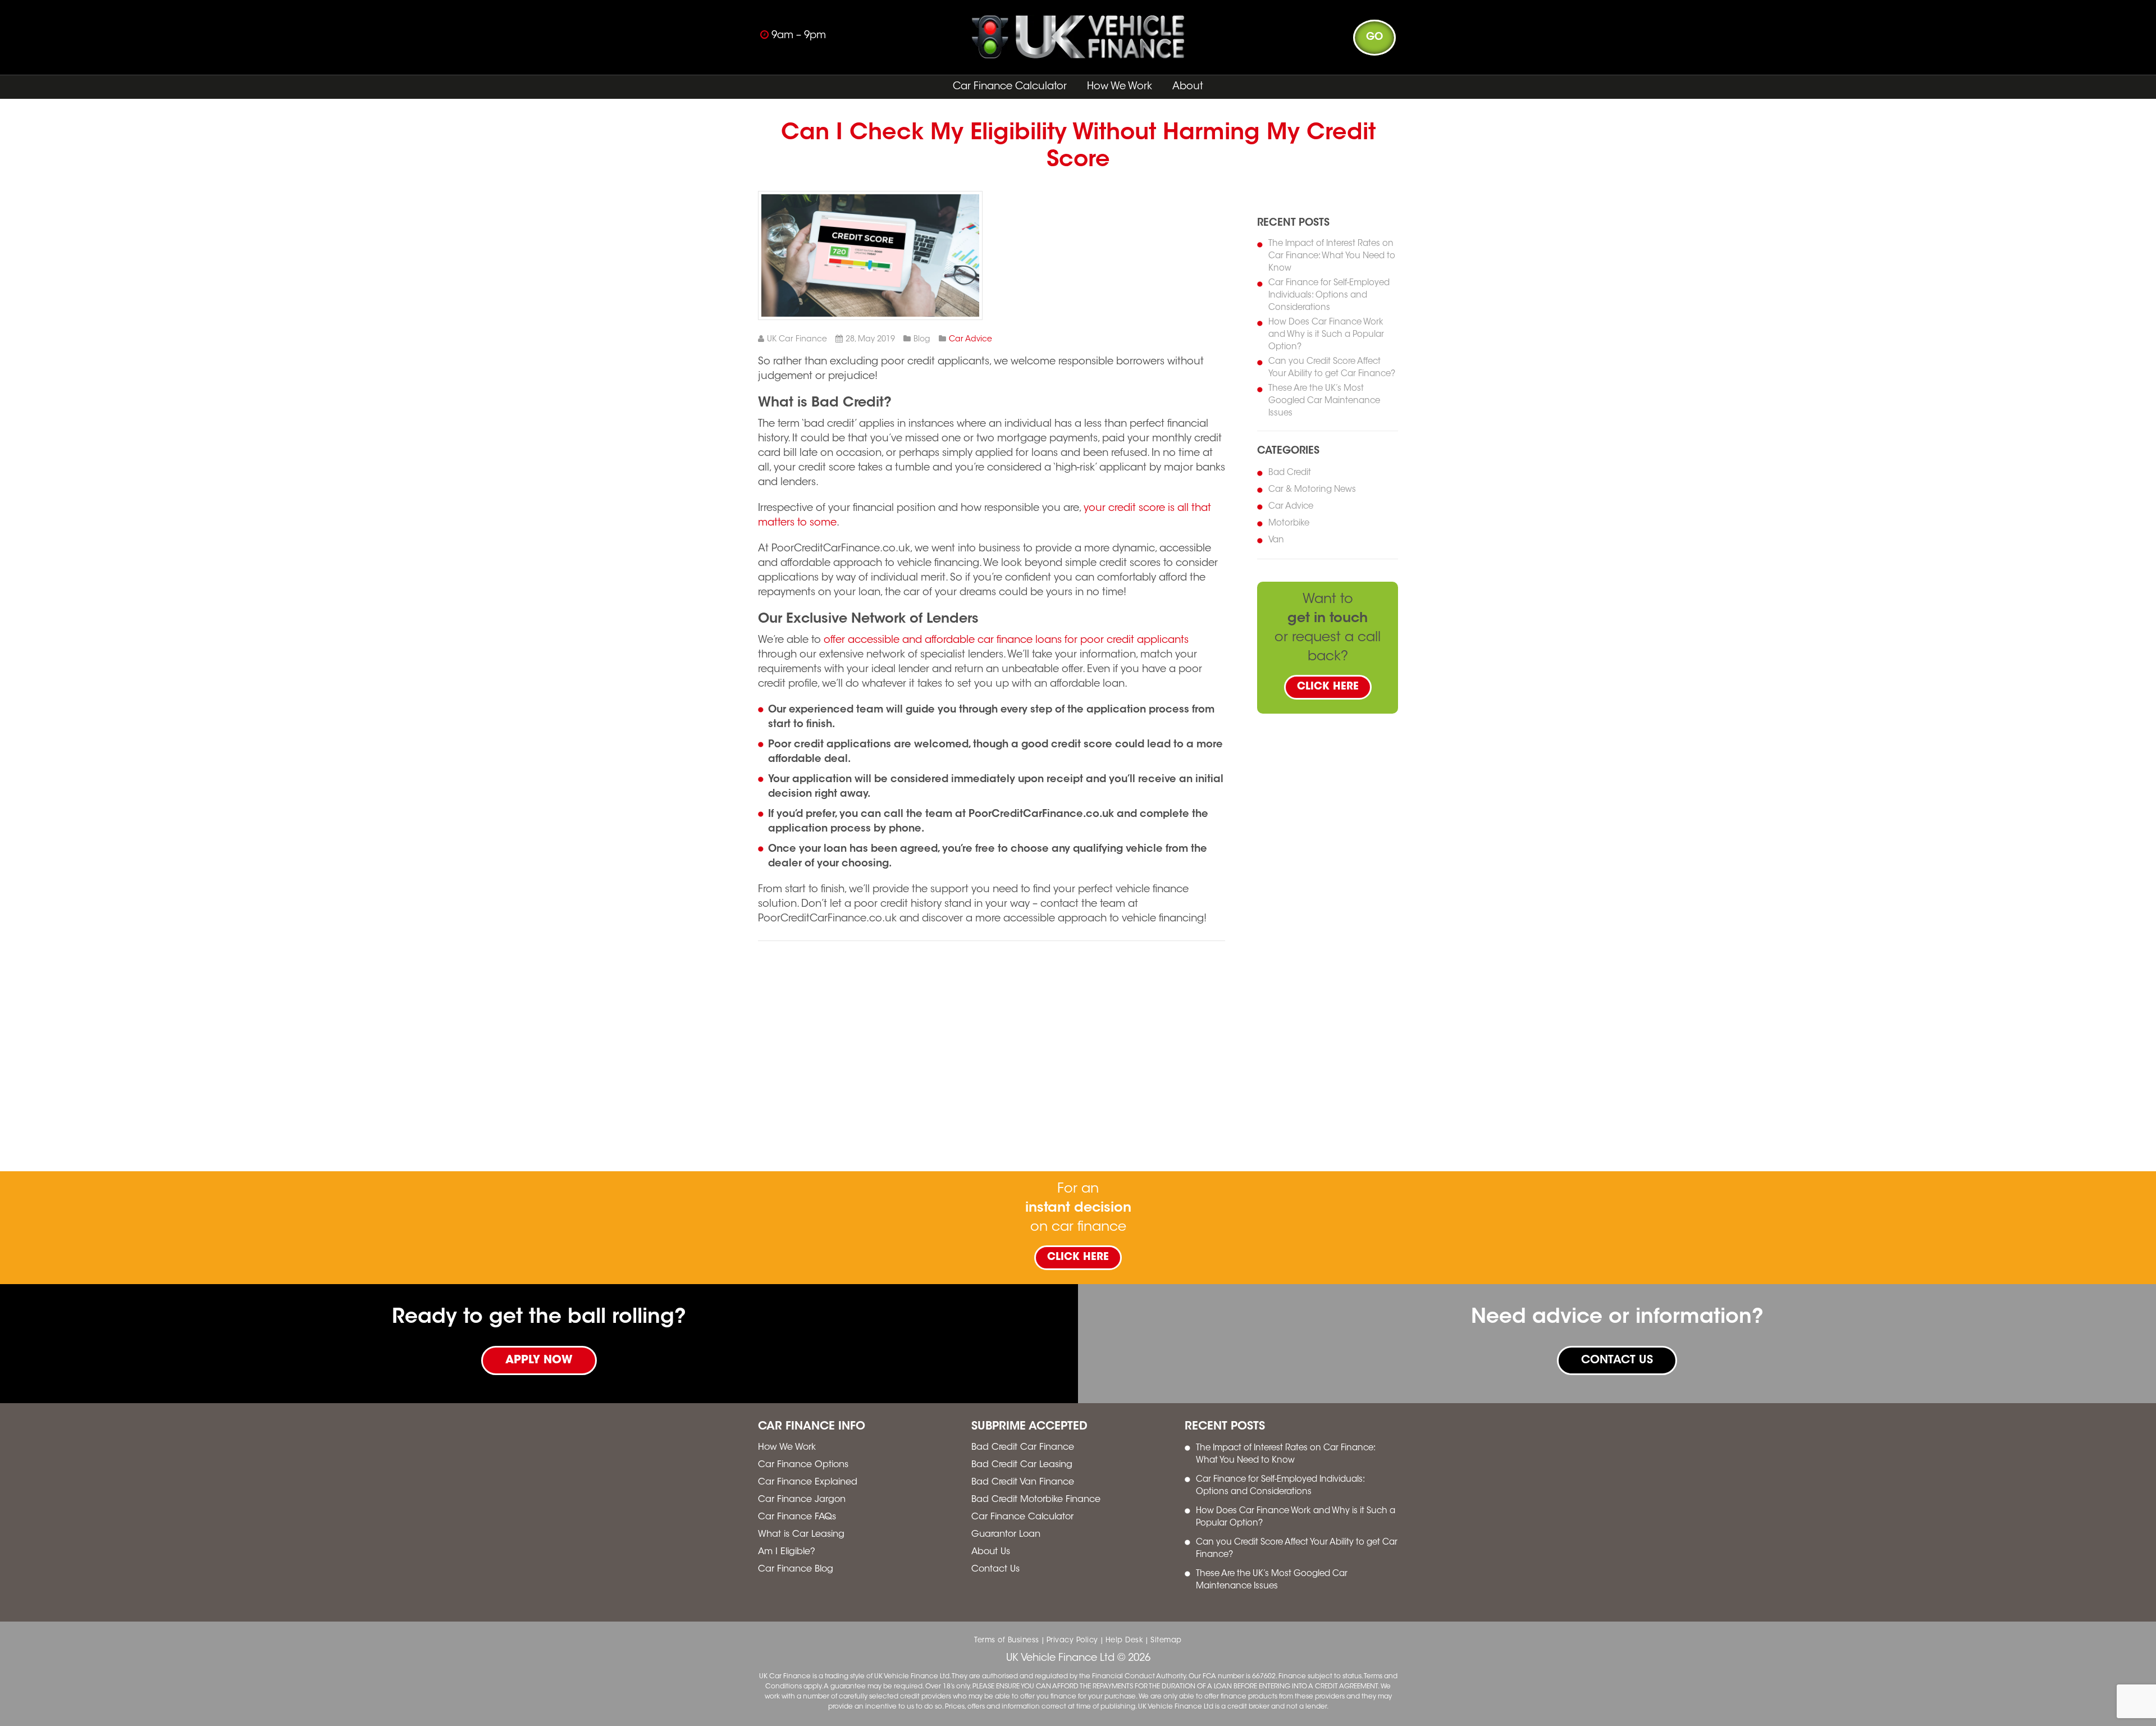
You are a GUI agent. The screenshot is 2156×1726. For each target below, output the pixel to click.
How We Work (1120, 87)
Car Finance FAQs (797, 1517)
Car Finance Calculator (1010, 87)
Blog (922, 340)
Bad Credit (1290, 473)
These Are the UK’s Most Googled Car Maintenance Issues (1324, 401)
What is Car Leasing (801, 1535)
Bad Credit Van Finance (1023, 1482)
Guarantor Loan (1006, 1535)
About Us (991, 1552)
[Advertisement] (1164, 460)
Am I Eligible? (787, 1552)
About (1188, 87)
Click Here (1328, 687)
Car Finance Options (803, 1465)
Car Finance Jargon (802, 1500)
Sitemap (1166, 1640)
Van (1276, 540)
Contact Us (1617, 1360)
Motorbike (1289, 524)
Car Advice (970, 340)
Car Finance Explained (808, 1482)
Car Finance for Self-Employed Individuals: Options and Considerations (1329, 296)
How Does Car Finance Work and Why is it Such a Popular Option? (1326, 335)
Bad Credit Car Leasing (1022, 1465)
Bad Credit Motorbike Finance (1036, 1500)
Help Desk (1125, 1640)
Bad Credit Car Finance (1023, 1448)
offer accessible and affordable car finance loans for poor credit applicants (1006, 641)
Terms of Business (1007, 1640)
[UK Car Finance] (1078, 56)
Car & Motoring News (1312, 490)
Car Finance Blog (796, 1569)
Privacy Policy (1072, 1640)
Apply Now (539, 1360)
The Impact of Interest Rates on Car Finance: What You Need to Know (1332, 256)
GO (1374, 38)
